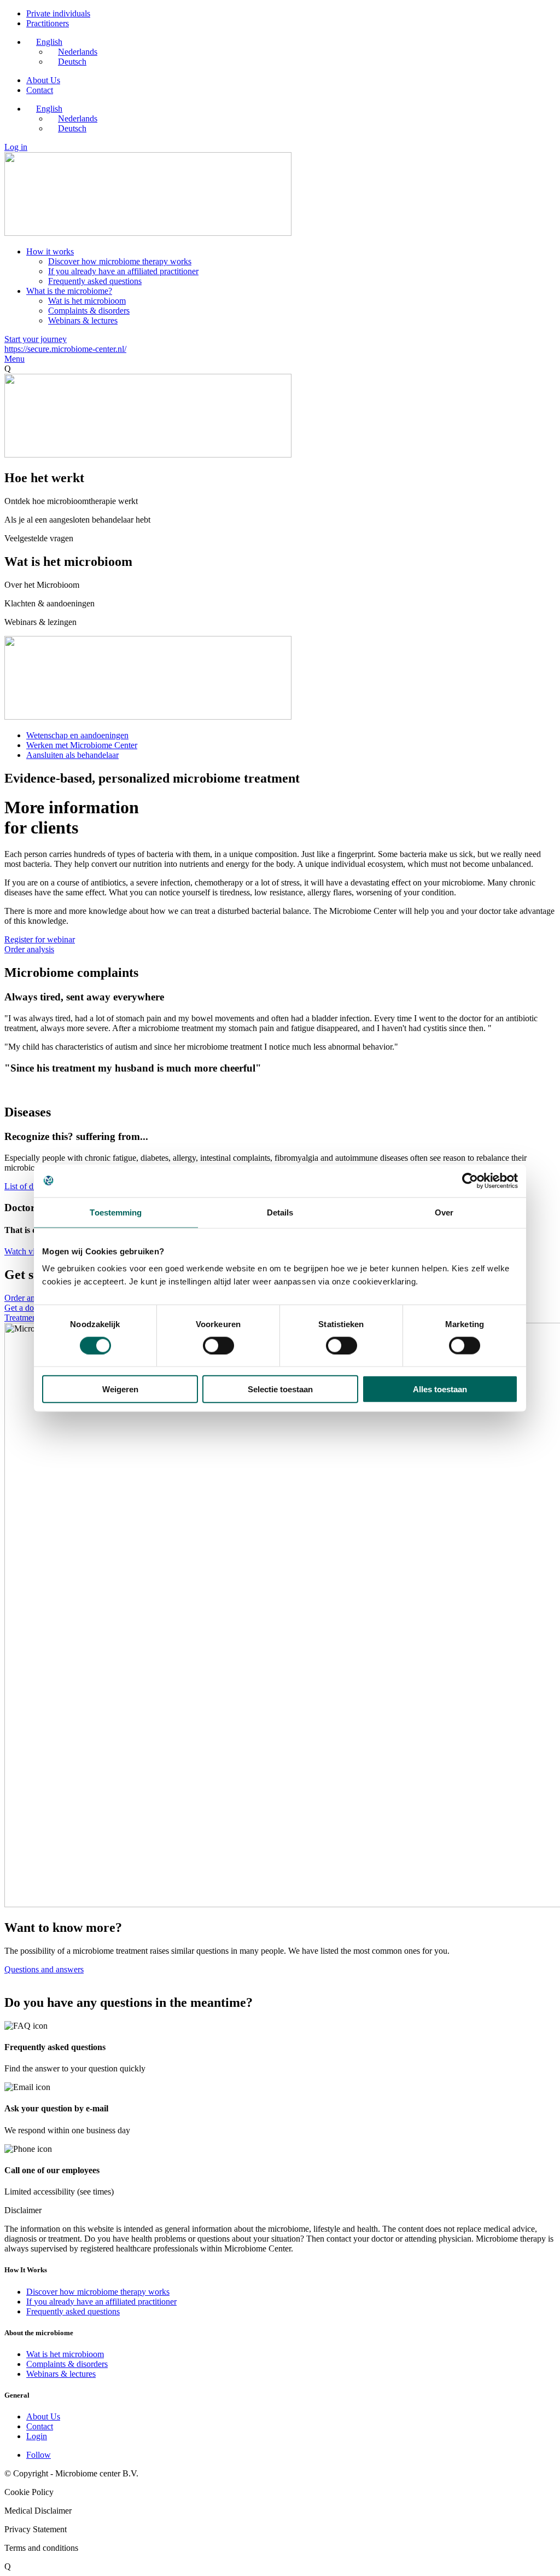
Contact (40, 90)
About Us (43, 80)
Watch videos (28, 1251)
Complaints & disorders (89, 311)
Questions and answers (44, 1969)
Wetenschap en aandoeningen (77, 735)
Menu (14, 359)
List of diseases (31, 1186)
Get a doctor (26, 1308)
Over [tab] (444, 1212)
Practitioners (48, 23)
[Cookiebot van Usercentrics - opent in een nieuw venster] (470, 1180)
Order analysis (29, 949)
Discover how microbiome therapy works (120, 261)
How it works (50, 251)
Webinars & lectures (83, 320)
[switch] (218, 1345)
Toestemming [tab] (116, 1212)
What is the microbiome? (69, 291)
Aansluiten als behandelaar (72, 755)
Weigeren (120, 1389)
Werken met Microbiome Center (82, 745)
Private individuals (58, 13)
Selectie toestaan (280, 1389)
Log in (16, 147)
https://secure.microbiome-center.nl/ (65, 349)
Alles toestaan (440, 1389)
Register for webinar (40, 939)
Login (37, 2436)
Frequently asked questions (95, 281)
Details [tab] (280, 1212)
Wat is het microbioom (87, 301)
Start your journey (36, 339)
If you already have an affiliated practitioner (123, 271)
